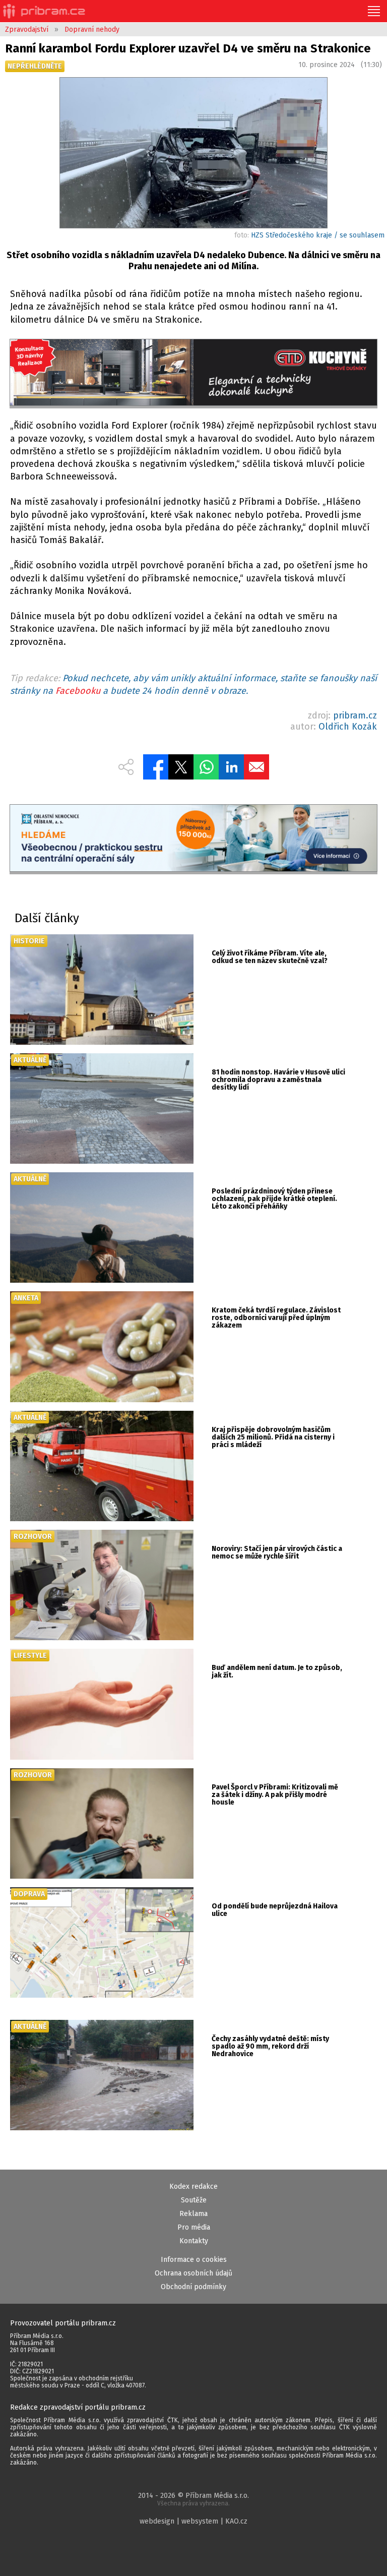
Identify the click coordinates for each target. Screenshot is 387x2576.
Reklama (193, 2214)
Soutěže (194, 2200)
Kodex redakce (193, 2186)
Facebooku (78, 691)
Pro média (194, 2227)
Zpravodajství (27, 29)
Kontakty (194, 2241)
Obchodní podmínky (193, 2287)
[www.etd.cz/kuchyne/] (193, 374)
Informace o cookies (194, 2260)
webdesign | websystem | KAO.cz (193, 2521)
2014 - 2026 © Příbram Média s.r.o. (193, 2499)
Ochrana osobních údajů (193, 2273)
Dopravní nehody (92, 29)
